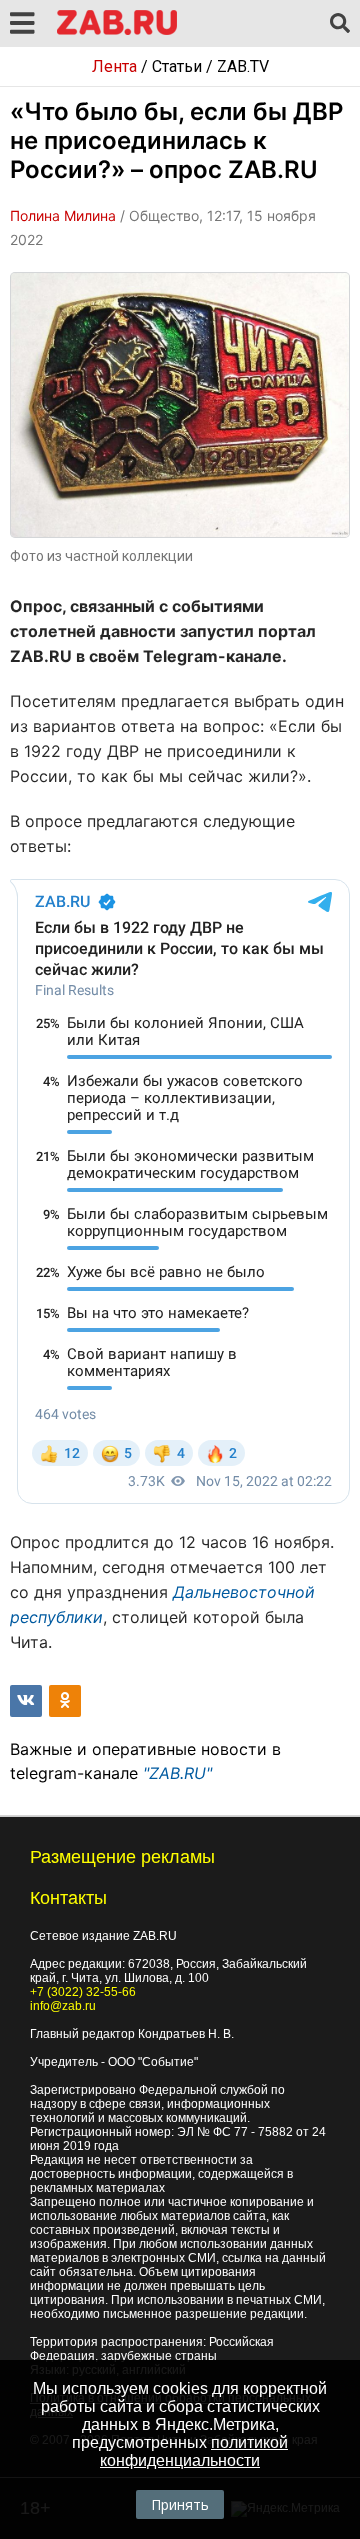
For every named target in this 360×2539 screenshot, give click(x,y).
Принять (180, 2504)
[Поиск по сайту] (340, 24)
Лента (114, 66)
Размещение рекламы (122, 1857)
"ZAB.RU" (177, 1773)
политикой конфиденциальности (194, 2451)
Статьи (177, 66)
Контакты (68, 1898)
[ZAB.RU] (117, 31)
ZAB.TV (243, 66)
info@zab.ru (63, 2006)
